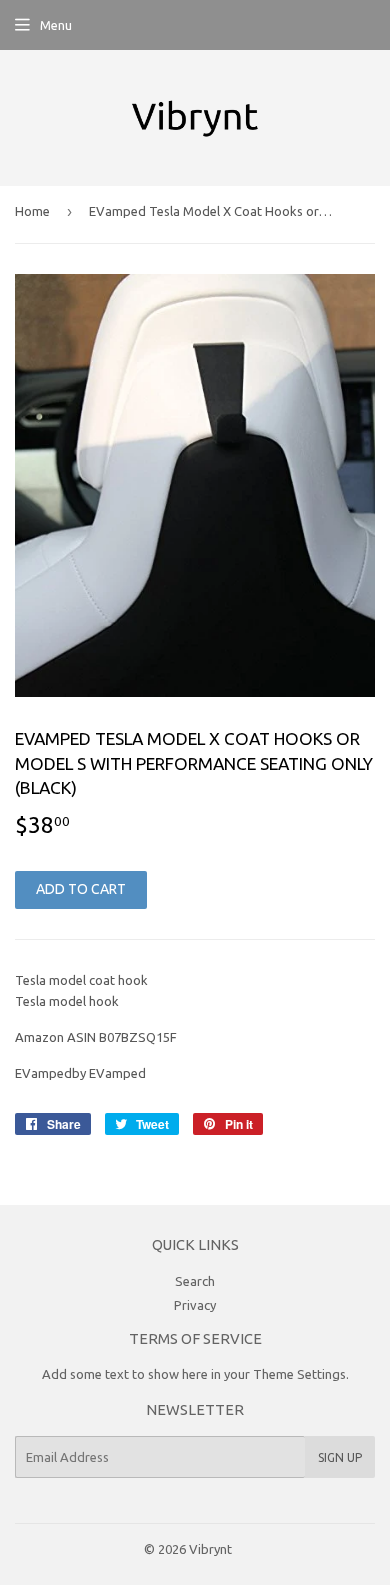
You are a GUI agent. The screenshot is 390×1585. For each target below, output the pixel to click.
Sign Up (340, 1457)
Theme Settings (299, 1374)
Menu (56, 25)
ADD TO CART (81, 889)
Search (195, 1281)
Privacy (195, 1305)
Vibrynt (210, 1549)
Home (32, 211)
